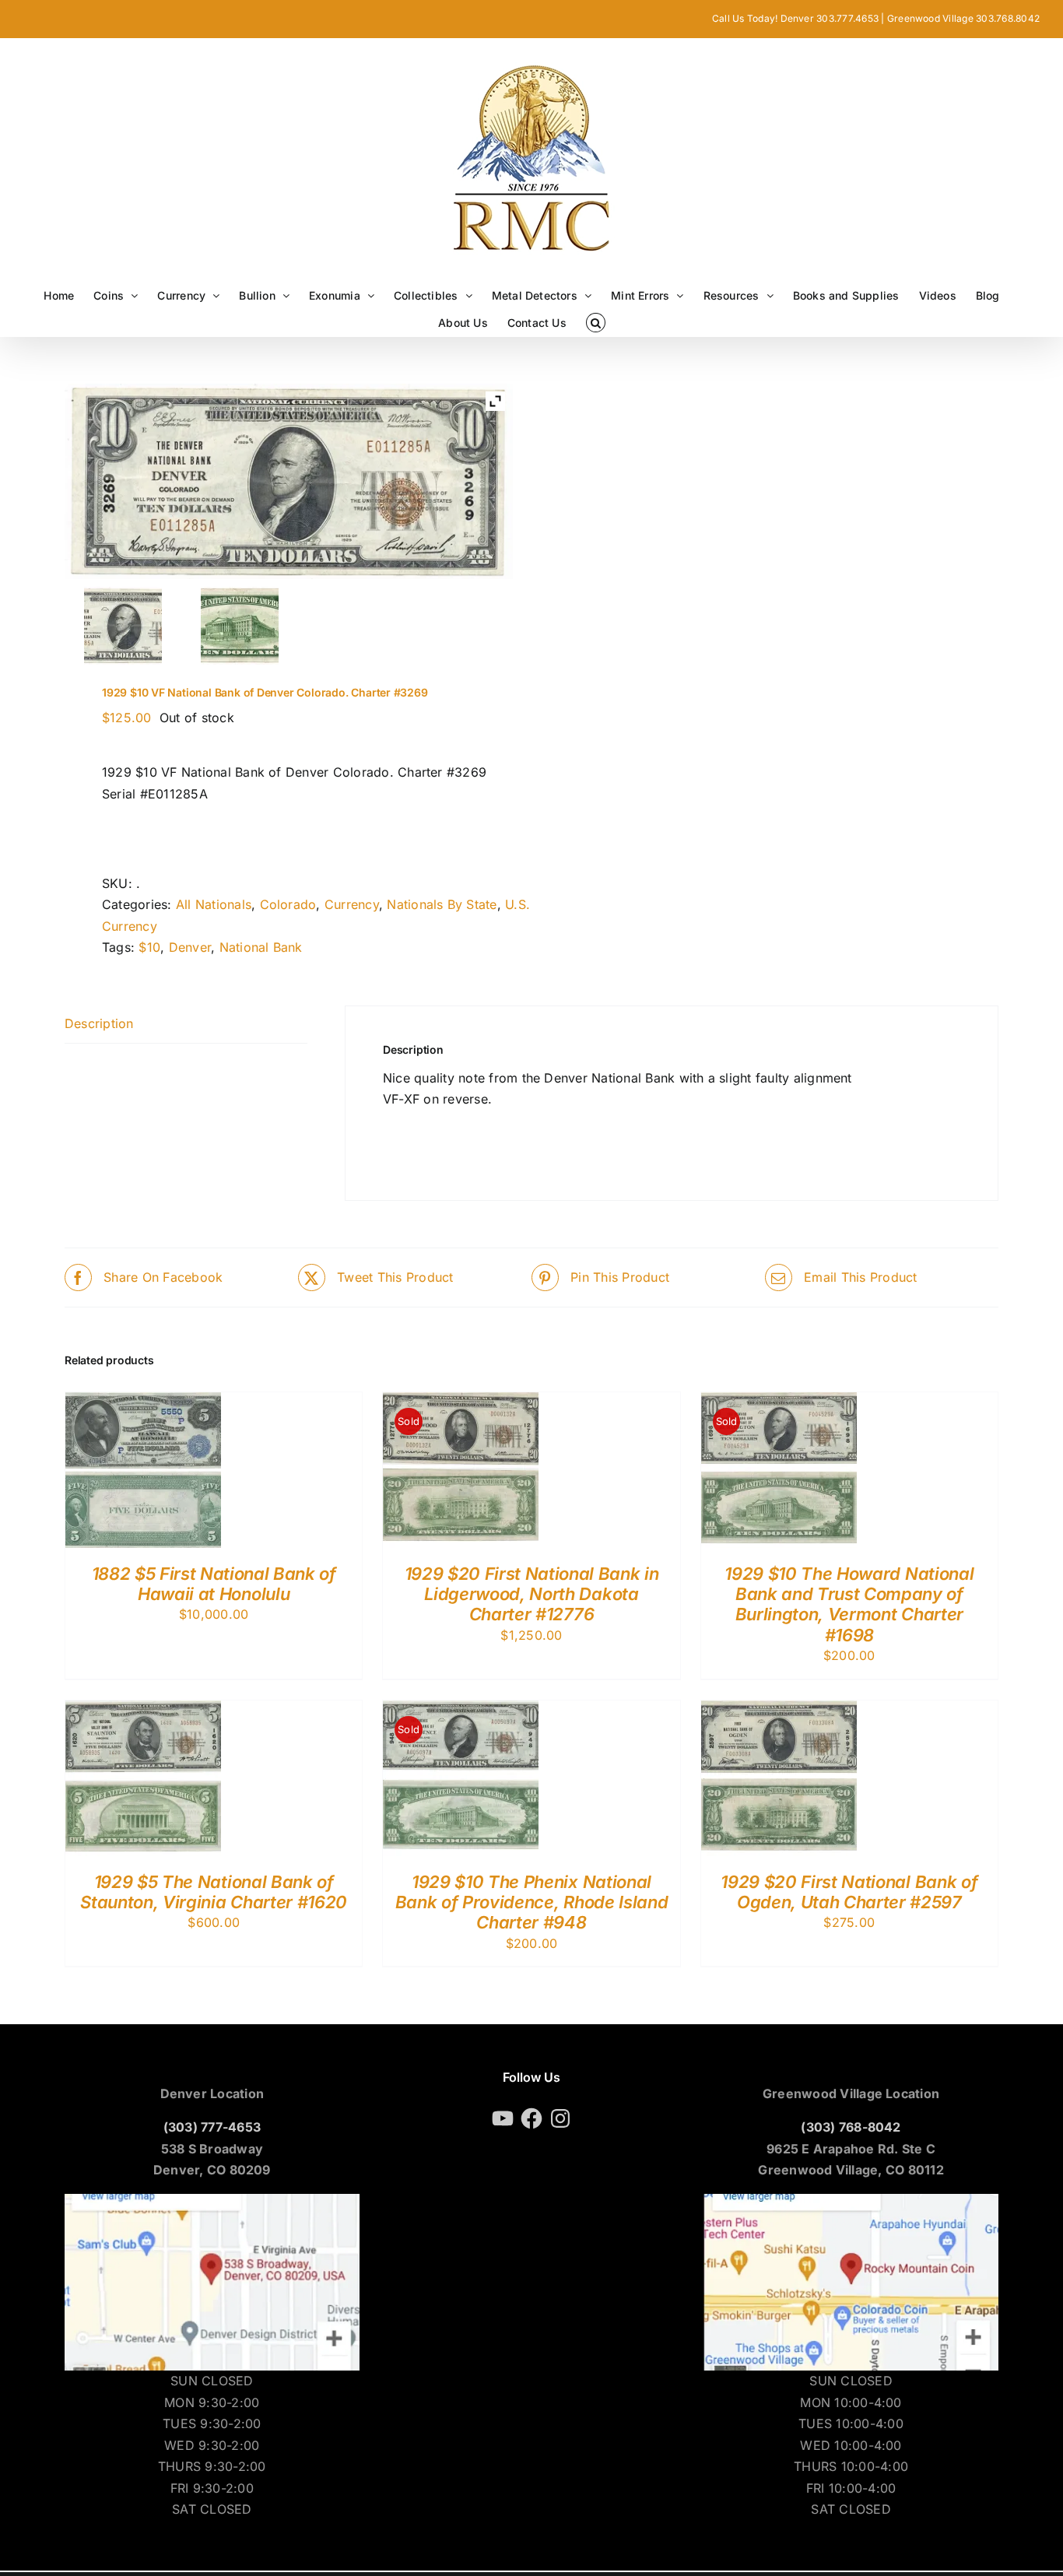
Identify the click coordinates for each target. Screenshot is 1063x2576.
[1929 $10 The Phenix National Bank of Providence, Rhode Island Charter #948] (461, 1711)
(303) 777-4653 (212, 2127)
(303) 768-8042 (851, 2127)
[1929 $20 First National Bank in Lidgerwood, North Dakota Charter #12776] (461, 1402)
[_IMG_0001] (240, 626)
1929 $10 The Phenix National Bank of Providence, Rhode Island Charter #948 (531, 1902)
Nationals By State (442, 904)
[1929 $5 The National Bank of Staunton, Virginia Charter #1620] (143, 1711)
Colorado (288, 904)
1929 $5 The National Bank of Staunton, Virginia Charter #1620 (213, 1892)
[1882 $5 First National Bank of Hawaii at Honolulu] (143, 1402)
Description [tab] (99, 1023)
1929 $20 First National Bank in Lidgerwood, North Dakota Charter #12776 (532, 1594)
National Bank (261, 947)
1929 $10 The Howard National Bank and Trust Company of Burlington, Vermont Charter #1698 (849, 1604)
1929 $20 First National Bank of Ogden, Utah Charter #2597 (849, 1892)
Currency (352, 904)
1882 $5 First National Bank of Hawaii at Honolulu (214, 1584)
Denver (190, 947)
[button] (596, 323)
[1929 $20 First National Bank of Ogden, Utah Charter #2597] (779, 1711)
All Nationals (214, 904)
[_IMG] (123, 626)
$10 (149, 947)
